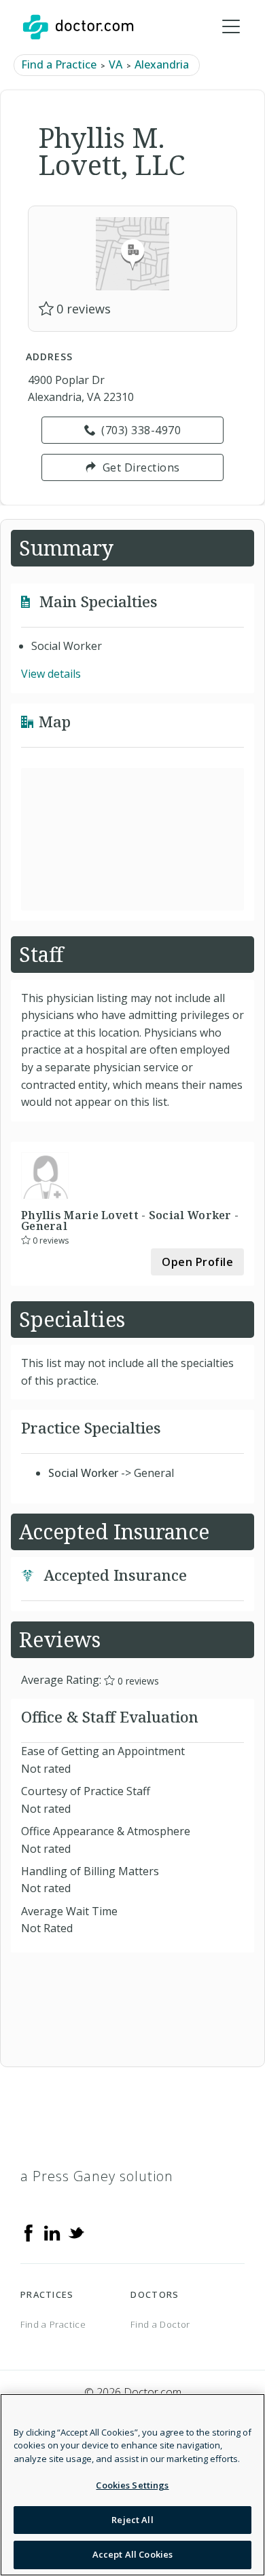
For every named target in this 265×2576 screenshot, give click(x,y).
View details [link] (51, 674)
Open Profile (197, 1262)
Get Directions (141, 467)
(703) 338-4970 (141, 430)
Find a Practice (59, 64)
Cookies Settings (132, 2485)
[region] (132, 2485)
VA (116, 64)
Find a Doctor (160, 2324)
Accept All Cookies (132, 2554)
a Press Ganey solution (97, 2176)
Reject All (132, 2520)
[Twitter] (76, 2232)
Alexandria (162, 64)
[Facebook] (29, 2232)
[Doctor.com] (78, 27)
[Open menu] (231, 27)
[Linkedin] (52, 2232)
